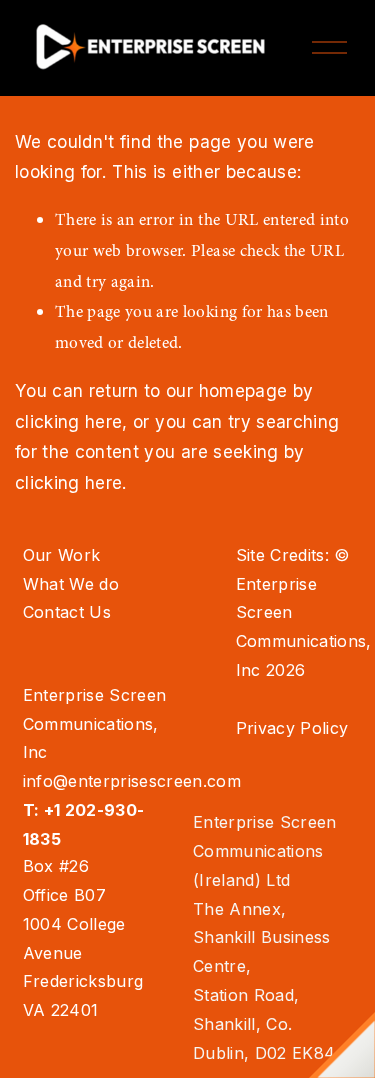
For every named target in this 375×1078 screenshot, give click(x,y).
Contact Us (67, 612)
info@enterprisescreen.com (132, 781)
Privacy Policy (292, 728)
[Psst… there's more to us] (342, 1045)
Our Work (62, 555)
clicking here (68, 421)
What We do (71, 584)
